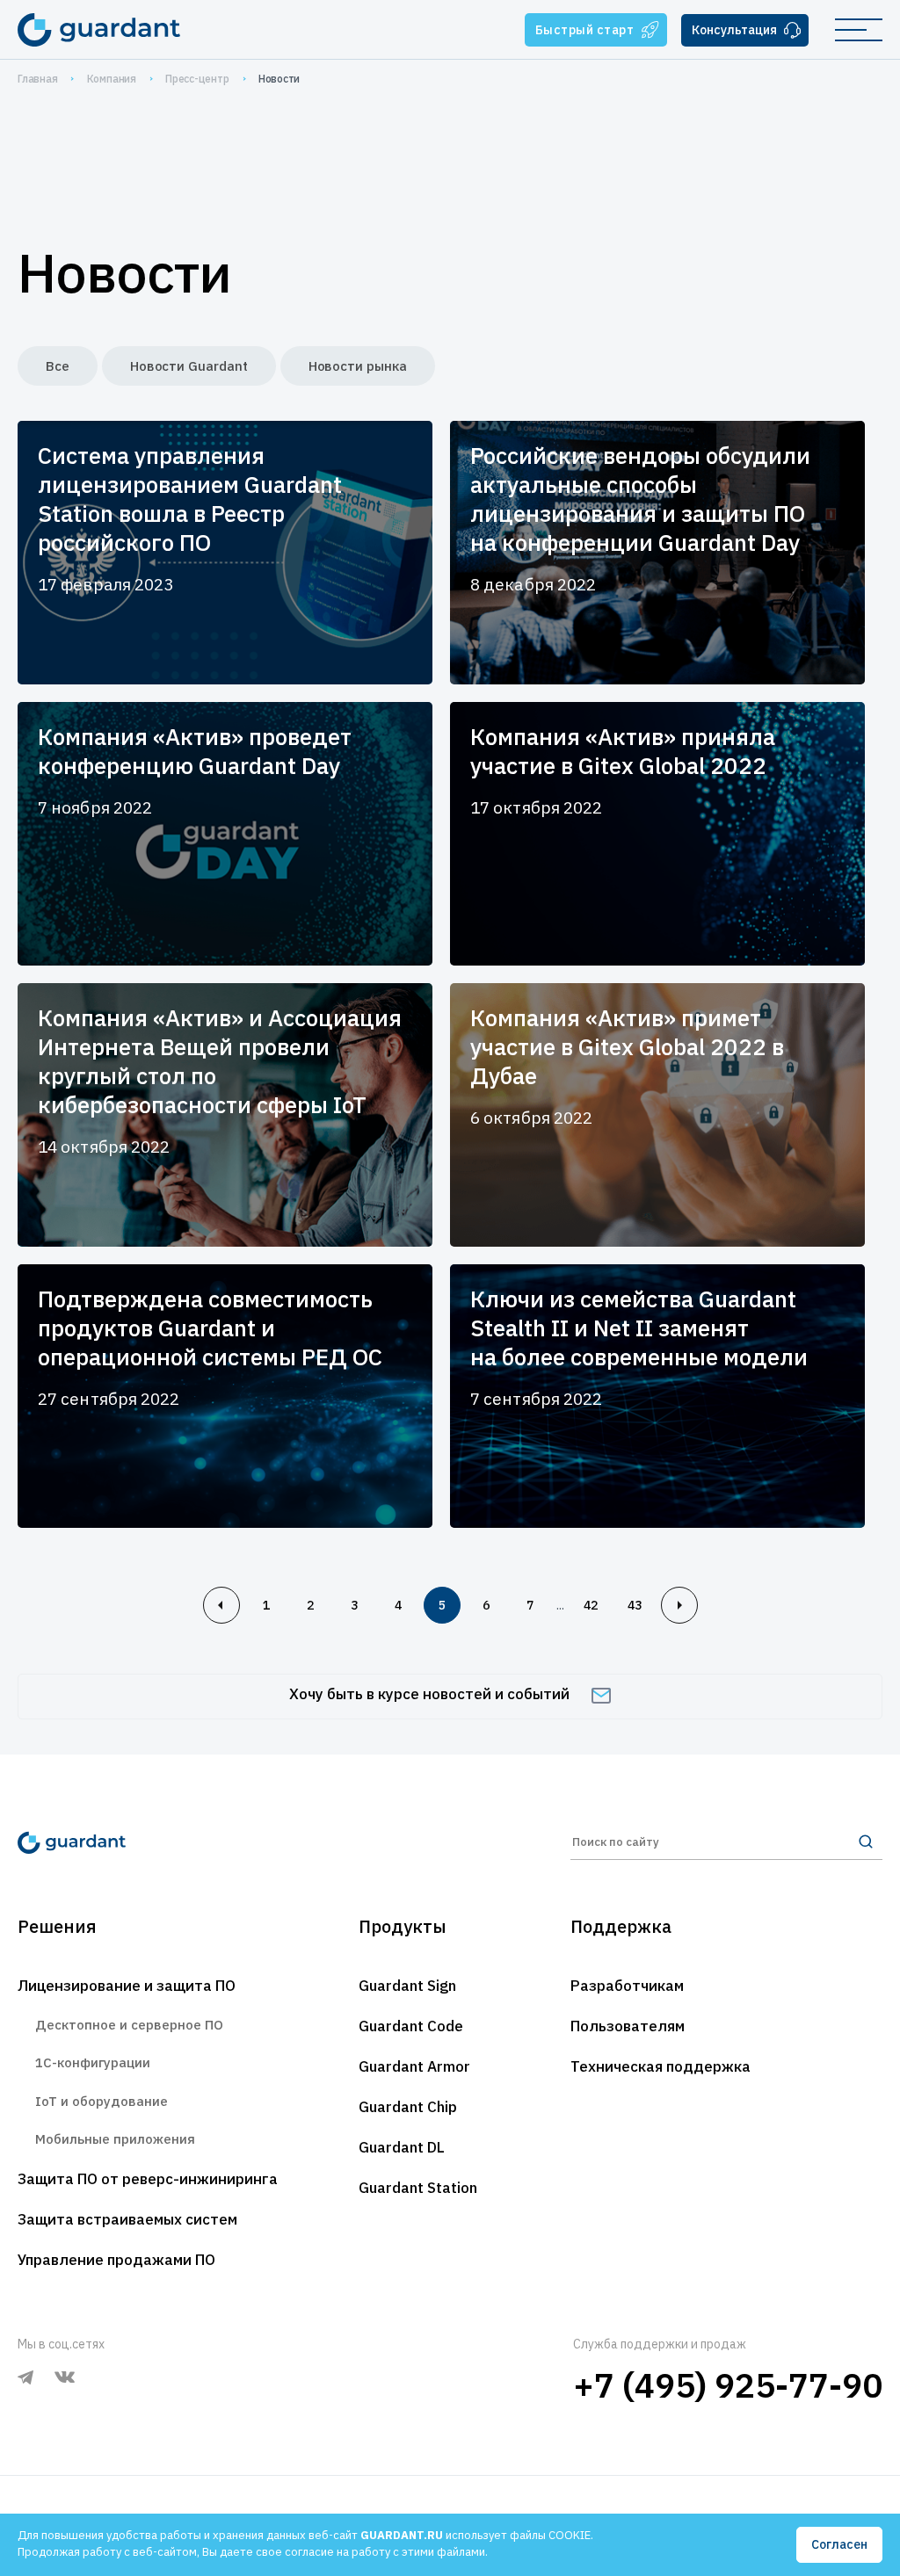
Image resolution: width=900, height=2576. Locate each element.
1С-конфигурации (93, 2062)
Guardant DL (402, 2147)
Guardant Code (411, 2026)
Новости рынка (358, 366)
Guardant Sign (407, 1986)
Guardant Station (418, 2188)
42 (591, 1605)
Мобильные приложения (115, 2139)
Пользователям (628, 2026)
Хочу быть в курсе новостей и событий (429, 1694)
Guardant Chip (408, 2107)
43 (635, 1605)
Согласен (839, 2544)
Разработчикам (627, 1986)
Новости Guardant (189, 366)
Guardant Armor (414, 2066)
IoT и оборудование (102, 2101)
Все (58, 366)
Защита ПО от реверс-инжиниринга (148, 2179)
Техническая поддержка (660, 2066)
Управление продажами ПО (116, 2260)
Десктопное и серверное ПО (129, 2025)
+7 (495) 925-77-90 (728, 2385)
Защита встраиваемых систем (127, 2219)
